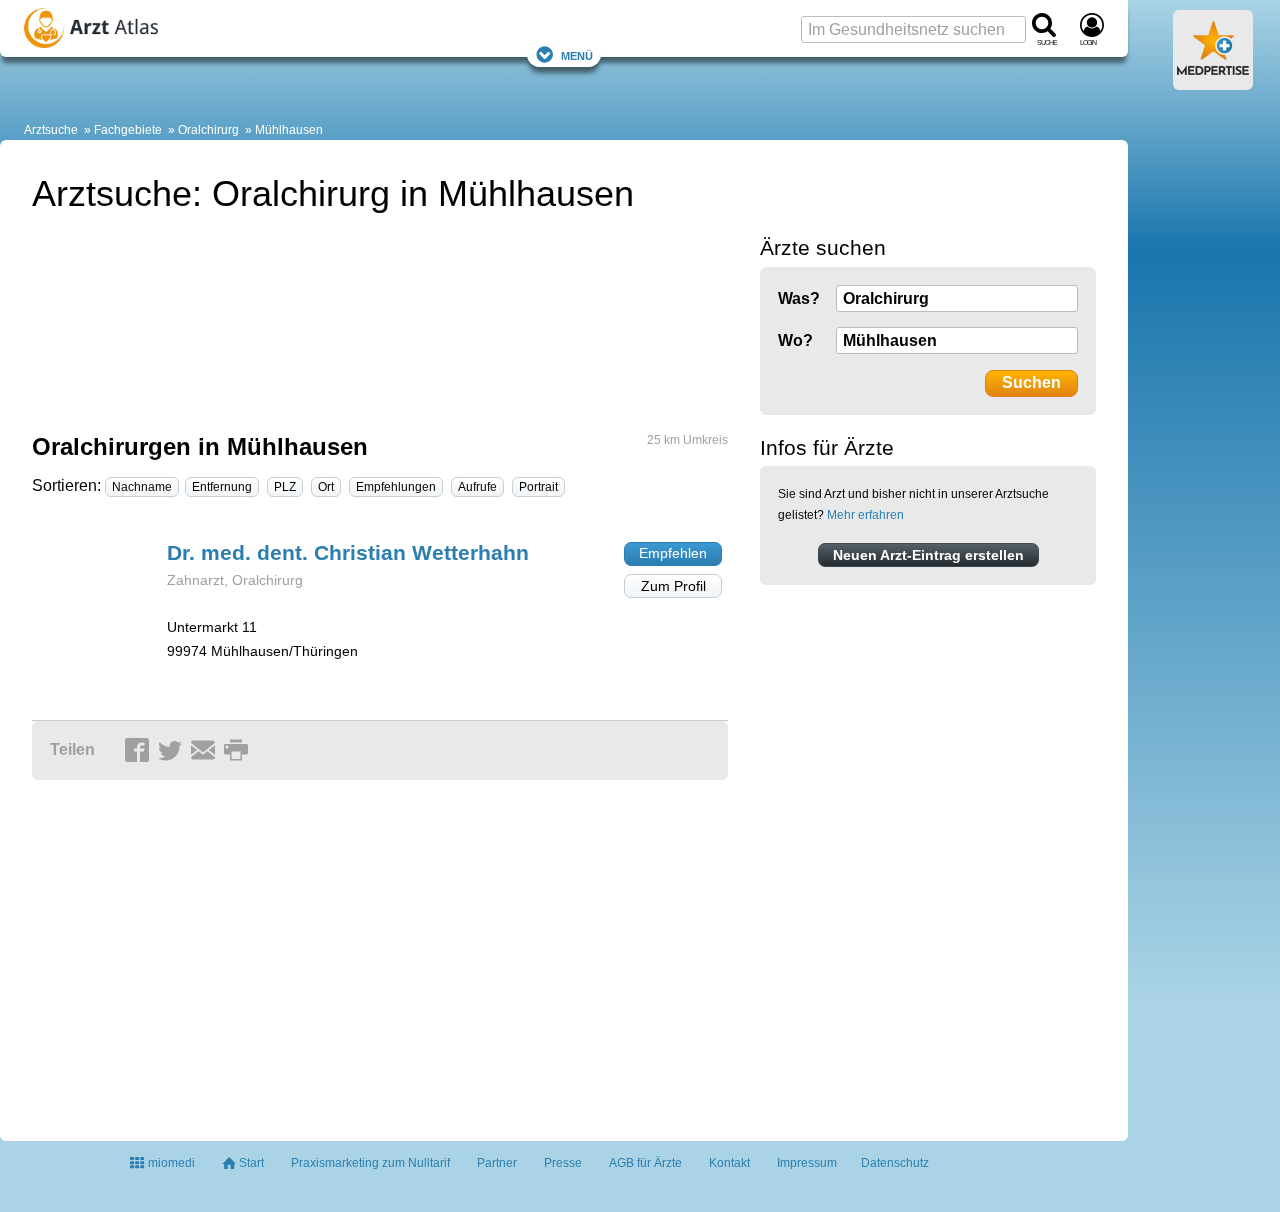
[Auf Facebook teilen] (140, 751)
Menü (577, 54)
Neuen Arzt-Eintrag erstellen (928, 555)
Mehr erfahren (865, 515)
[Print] (239, 751)
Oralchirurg (208, 130)
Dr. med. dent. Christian (348, 552)
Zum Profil (673, 586)
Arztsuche (51, 130)
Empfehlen (673, 553)
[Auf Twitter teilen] (173, 751)
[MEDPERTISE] (1213, 82)
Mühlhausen (289, 130)
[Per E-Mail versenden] (206, 751)
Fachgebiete (128, 130)
